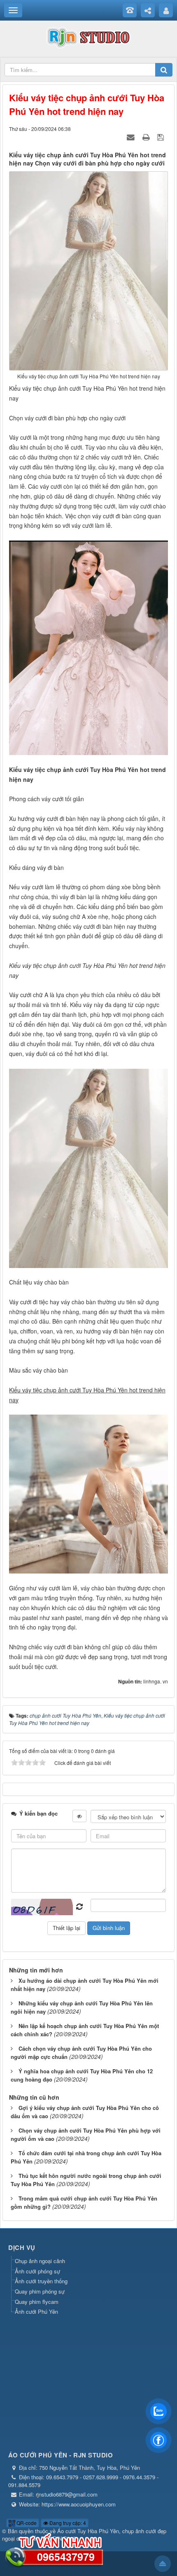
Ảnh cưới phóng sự (37, 2271)
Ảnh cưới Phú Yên (36, 2311)
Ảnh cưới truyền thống (41, 2281)
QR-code (26, 2523)
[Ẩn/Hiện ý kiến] (79, 1816)
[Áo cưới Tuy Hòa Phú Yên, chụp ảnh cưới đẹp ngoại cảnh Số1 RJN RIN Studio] (88, 36)
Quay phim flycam (37, 2302)
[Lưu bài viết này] (162, 137)
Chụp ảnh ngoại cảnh (40, 2261)
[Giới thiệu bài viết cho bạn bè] (132, 137)
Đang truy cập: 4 (67, 2523)
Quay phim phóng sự (40, 2291)
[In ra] (147, 137)
